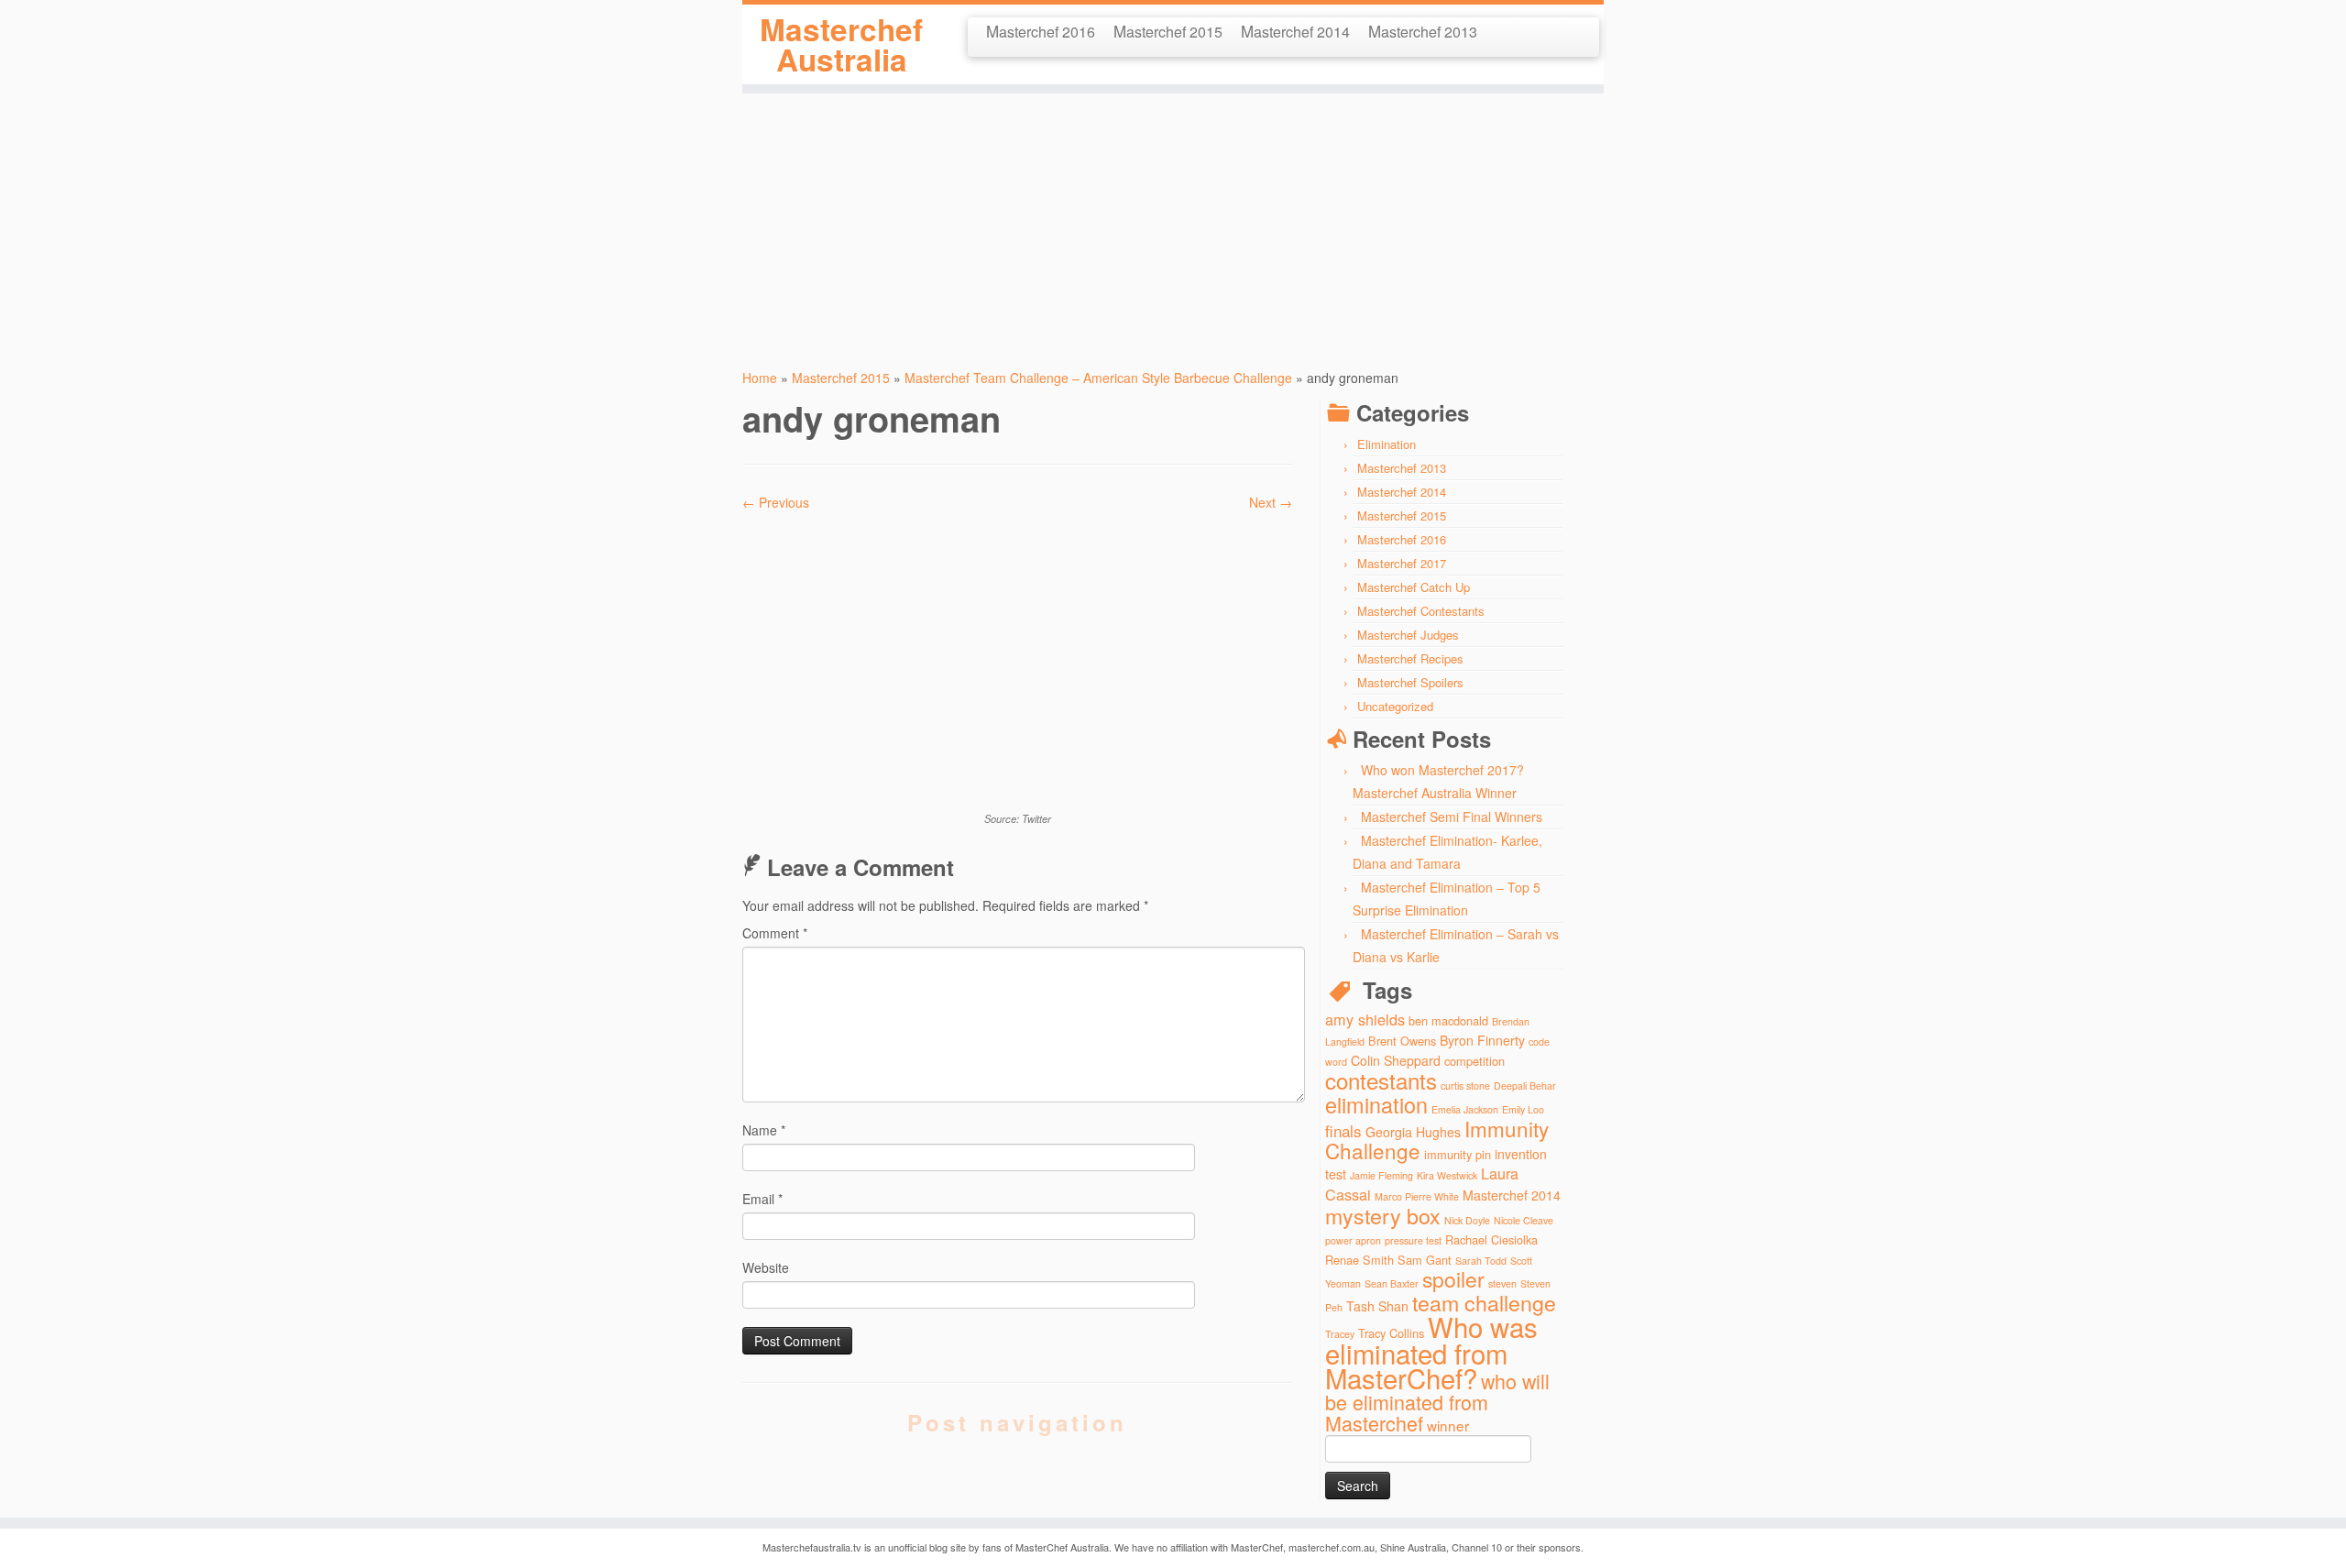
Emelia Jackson (1465, 1109)
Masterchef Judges (1408, 635)
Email (762, 1199)
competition (1474, 1061)
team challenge (1484, 1302)
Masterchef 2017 (1402, 563)
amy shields (1365, 1019)
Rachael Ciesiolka (1491, 1239)
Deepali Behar (1525, 1086)
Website (766, 1267)
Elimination (1387, 444)
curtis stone (1465, 1086)
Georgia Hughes (1413, 1132)
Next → (1271, 502)
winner (1448, 1425)
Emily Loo (1523, 1109)
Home (760, 378)
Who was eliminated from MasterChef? (1431, 1352)
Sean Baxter (1392, 1283)
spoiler (1453, 1279)
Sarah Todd (1481, 1261)
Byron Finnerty (1482, 1040)
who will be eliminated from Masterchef (1437, 1402)
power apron (1353, 1240)
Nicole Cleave (1524, 1220)
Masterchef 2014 (1295, 31)
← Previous (776, 502)
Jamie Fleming (1381, 1175)
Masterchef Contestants (1421, 611)
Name (764, 1130)
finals (1343, 1130)
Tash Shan (1377, 1306)
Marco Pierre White (1417, 1196)
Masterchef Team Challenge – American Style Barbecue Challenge (1098, 378)
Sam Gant (1425, 1260)
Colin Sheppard (1396, 1060)
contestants (1381, 1080)
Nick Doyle (1467, 1220)
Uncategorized (1395, 706)
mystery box (1383, 1215)
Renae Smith (1359, 1260)
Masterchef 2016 (1041, 31)
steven (1502, 1283)
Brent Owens (1402, 1041)
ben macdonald (1448, 1020)
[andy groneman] (1017, 659)
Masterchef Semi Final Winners (1452, 817)
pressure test (1413, 1240)
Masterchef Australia (841, 44)
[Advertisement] (1173, 222)
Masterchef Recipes (1410, 658)
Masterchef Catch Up (1414, 587)
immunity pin (1458, 1154)
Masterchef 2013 (1423, 31)
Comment (775, 933)
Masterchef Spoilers (1410, 682)
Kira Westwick (1447, 1175)
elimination (1376, 1104)
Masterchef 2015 (1168, 31)
